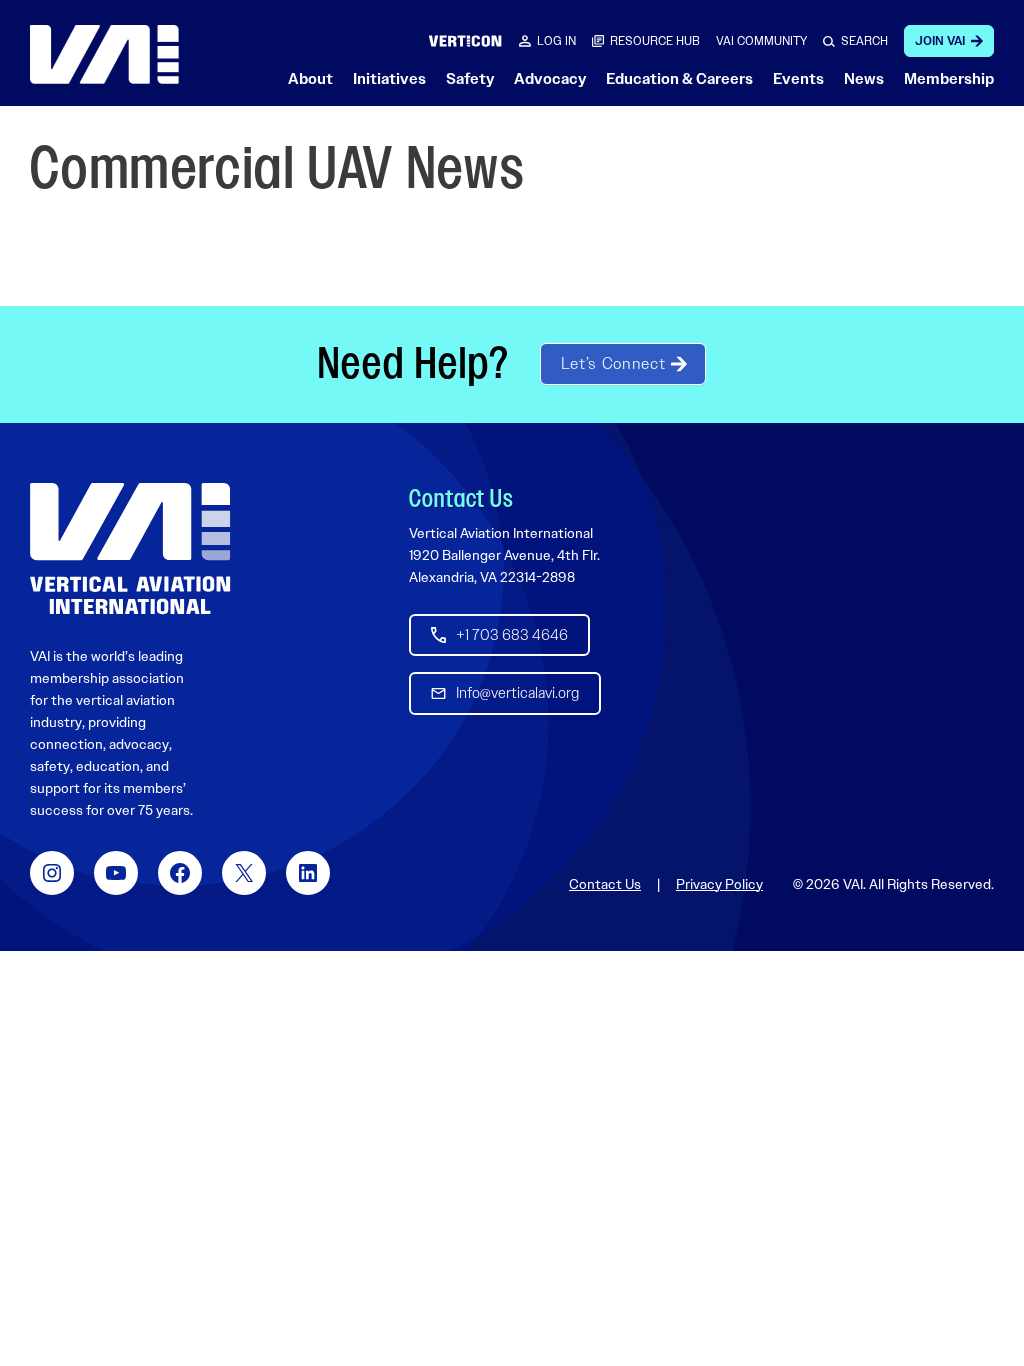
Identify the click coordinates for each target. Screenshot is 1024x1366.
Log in (556, 41)
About (310, 79)
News (864, 79)
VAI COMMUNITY (761, 41)
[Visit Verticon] (465, 40)
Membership (949, 79)
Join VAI (940, 41)
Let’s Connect (613, 363)
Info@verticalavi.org (517, 693)
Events (798, 79)
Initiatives (389, 79)
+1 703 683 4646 (512, 635)
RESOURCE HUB (655, 41)
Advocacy (550, 79)
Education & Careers (679, 79)
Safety (470, 79)
